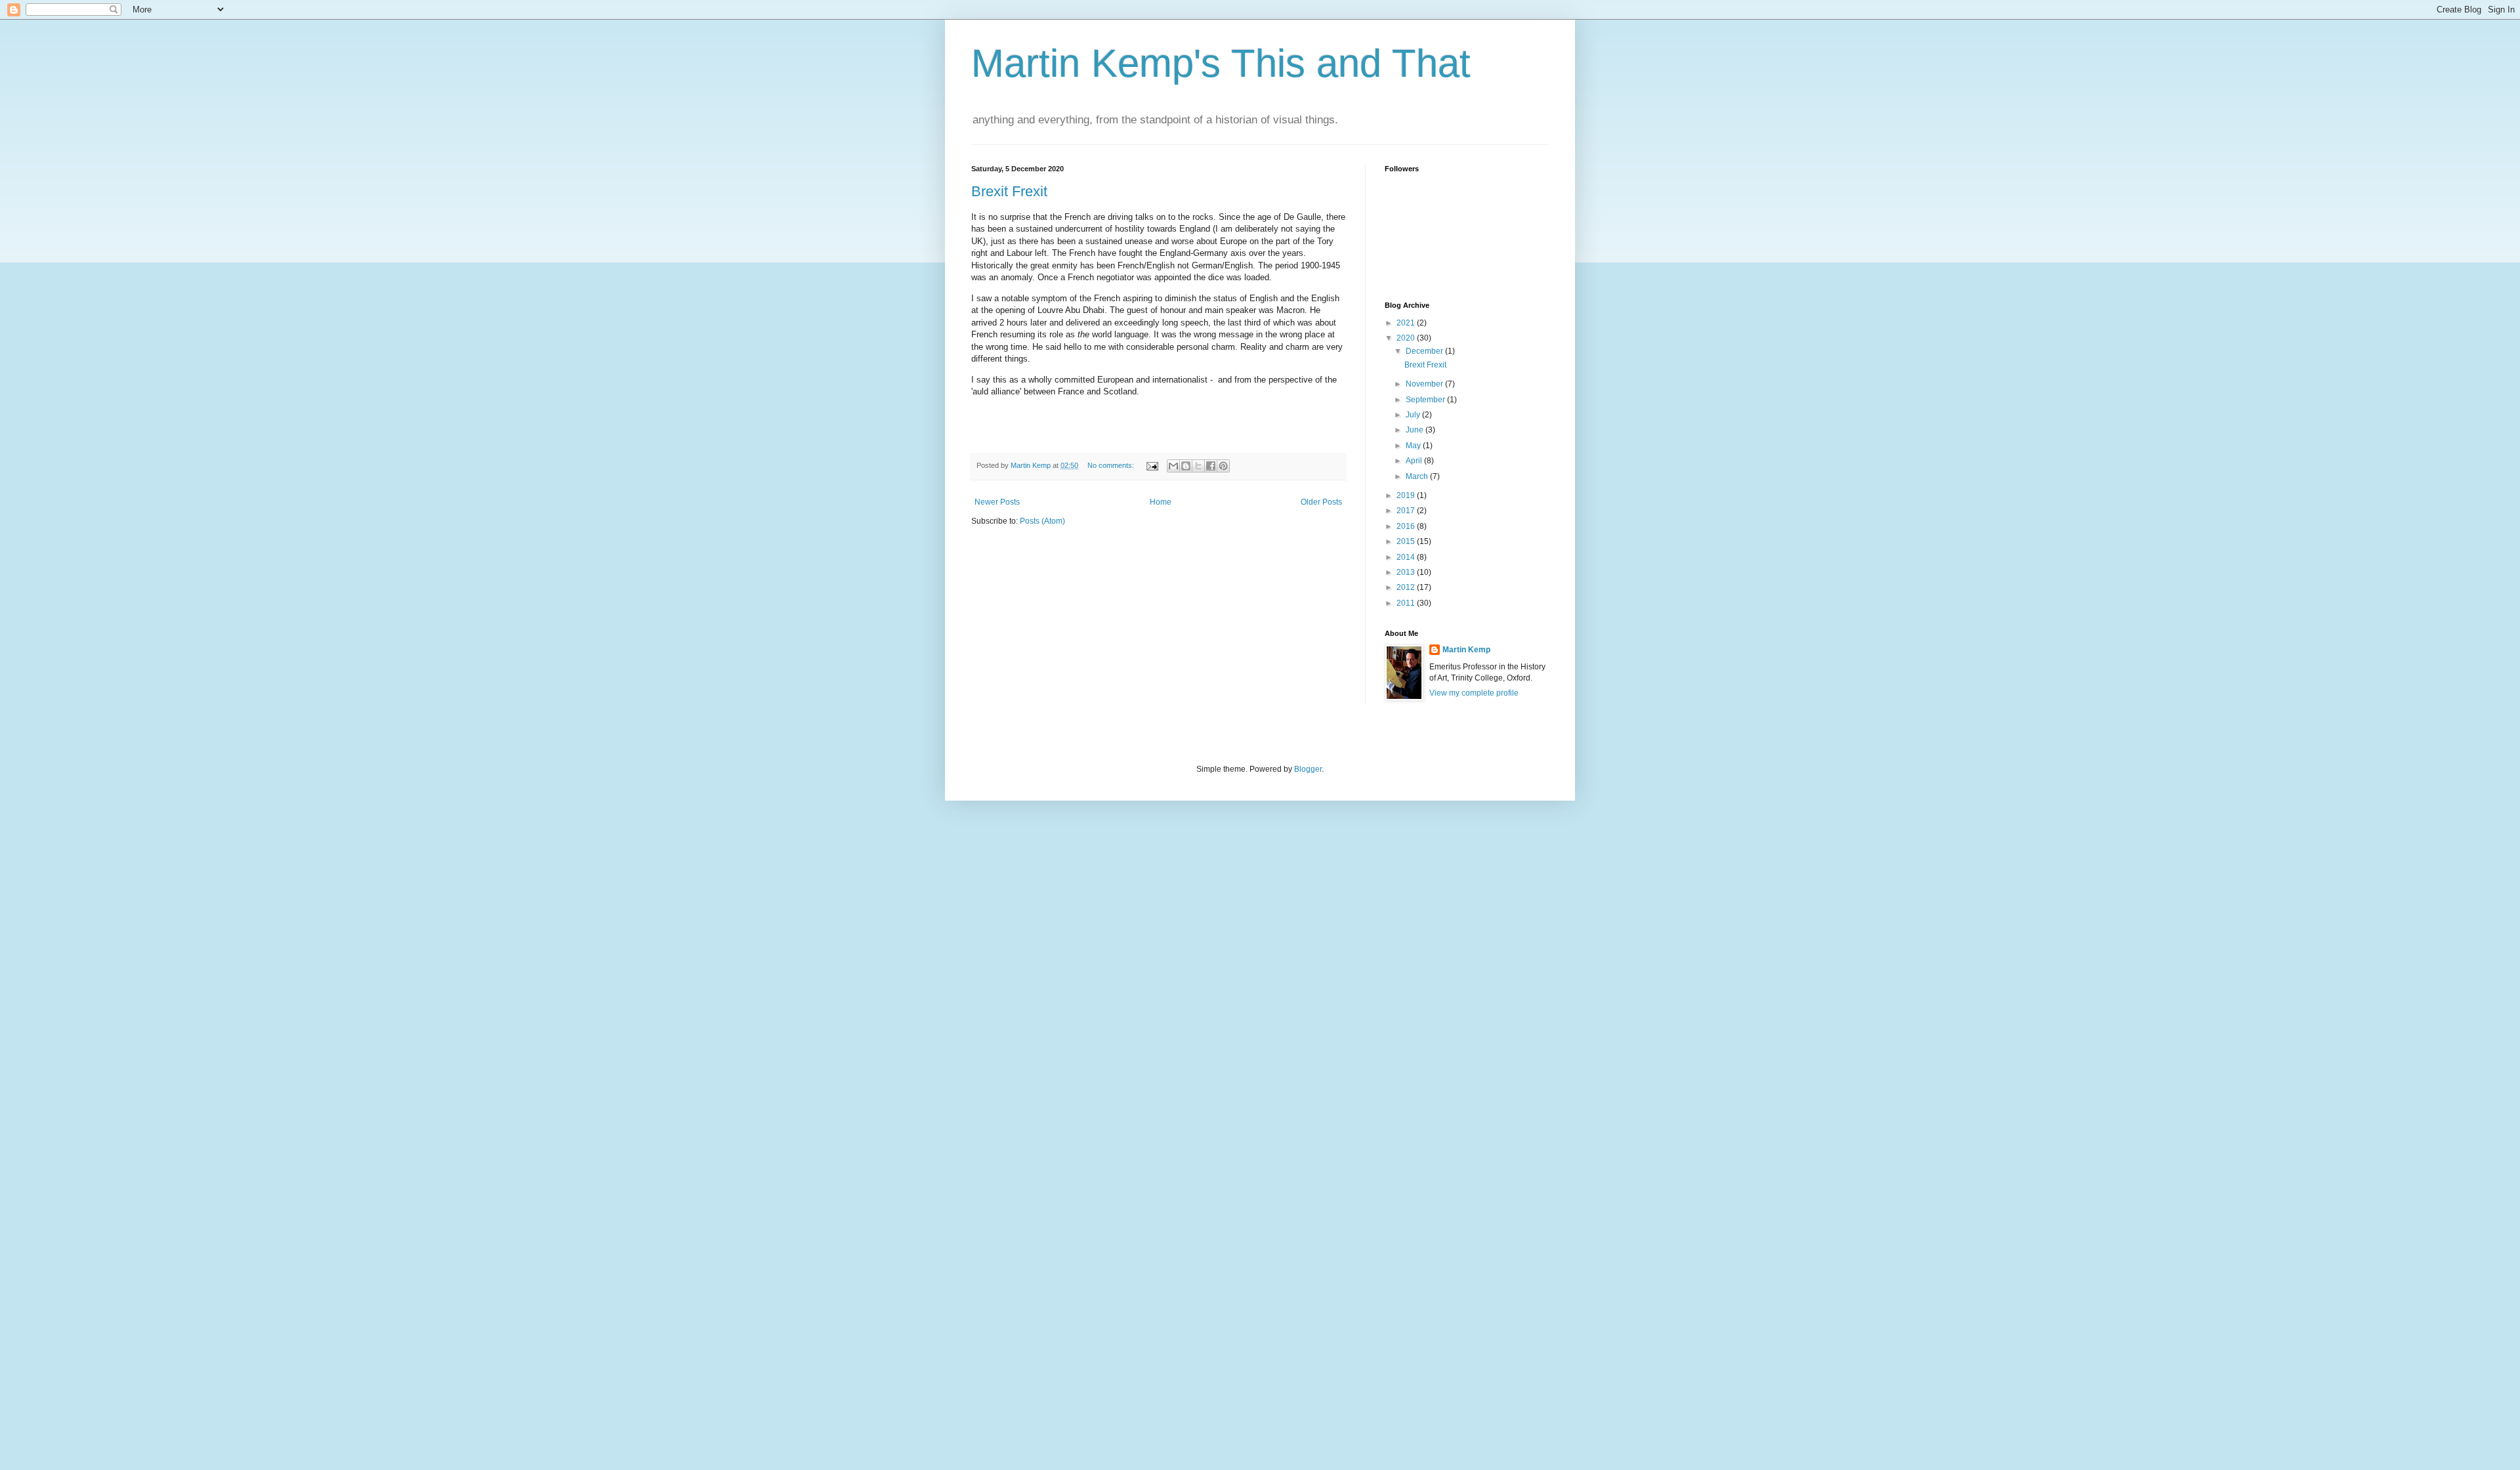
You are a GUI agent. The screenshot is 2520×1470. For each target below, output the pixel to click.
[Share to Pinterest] (1223, 466)
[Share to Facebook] (1211, 466)
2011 (1407, 603)
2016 (1407, 526)
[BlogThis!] (1186, 466)
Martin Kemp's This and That (1221, 63)
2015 (1407, 541)
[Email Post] (1152, 465)
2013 (1407, 572)
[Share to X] (1198, 466)
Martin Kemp (1466, 650)
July (1414, 415)
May (1414, 446)
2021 (1407, 323)
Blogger (1308, 769)
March (1418, 476)
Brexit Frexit (1009, 191)
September (1426, 400)
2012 (1407, 587)
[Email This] (1173, 466)
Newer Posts (997, 502)
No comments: (1112, 465)
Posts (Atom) (1042, 521)
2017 (1407, 511)
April (1415, 461)
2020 (1407, 338)
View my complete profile (1474, 693)
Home (1161, 502)
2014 (1407, 557)
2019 (1407, 495)
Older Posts (1321, 502)
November (1425, 384)
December (1425, 351)
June (1416, 430)
